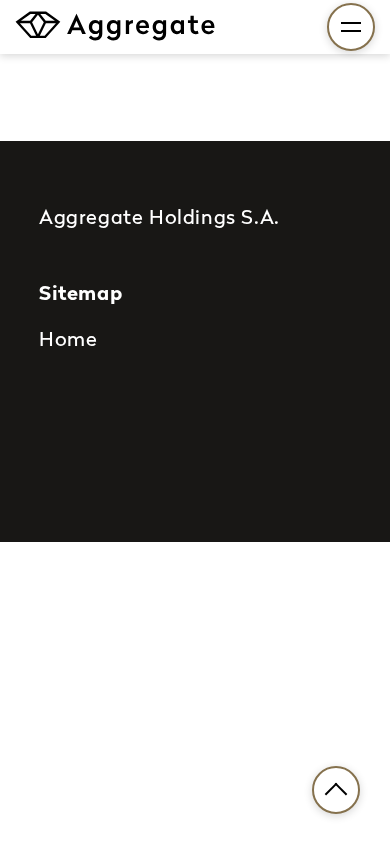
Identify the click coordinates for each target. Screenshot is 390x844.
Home (68, 338)
